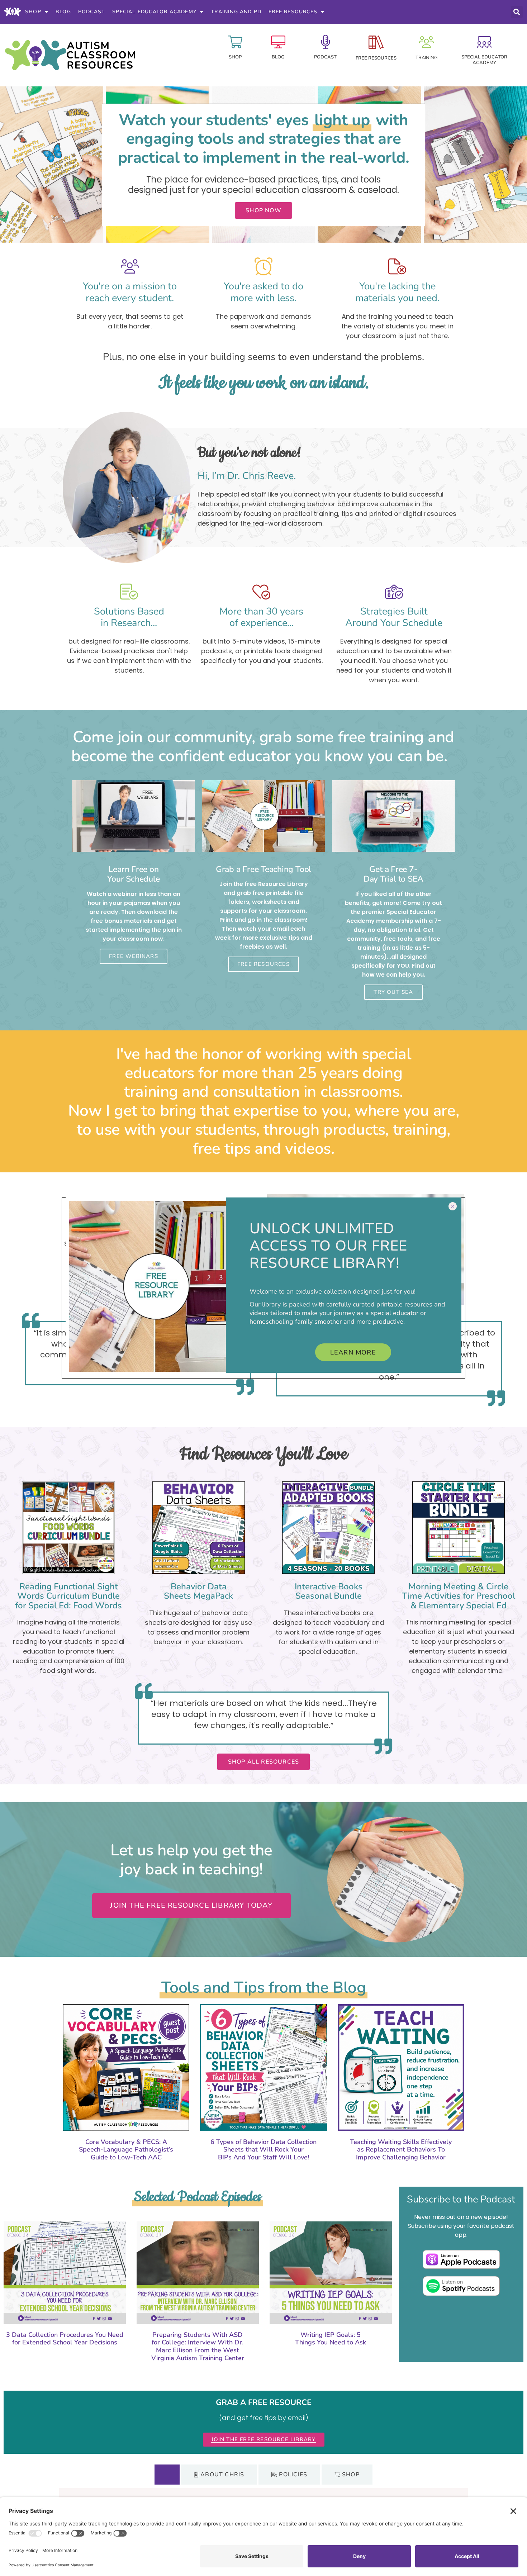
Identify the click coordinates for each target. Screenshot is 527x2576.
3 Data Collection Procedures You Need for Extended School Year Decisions (65, 2339)
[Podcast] (326, 42)
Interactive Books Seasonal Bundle (329, 1591)
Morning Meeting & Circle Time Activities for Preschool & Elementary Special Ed (459, 1596)
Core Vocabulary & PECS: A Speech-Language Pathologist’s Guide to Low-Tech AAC (126, 2150)
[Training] (426, 42)
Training (426, 58)
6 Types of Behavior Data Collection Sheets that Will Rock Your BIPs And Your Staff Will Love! (263, 2150)
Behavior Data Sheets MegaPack (198, 1591)
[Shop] (235, 42)
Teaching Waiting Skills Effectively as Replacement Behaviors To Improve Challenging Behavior (401, 2150)
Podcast (92, 12)
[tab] (167, 2475)
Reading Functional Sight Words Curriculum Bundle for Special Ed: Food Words (68, 1596)
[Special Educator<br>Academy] (484, 42)
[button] (517, 12)
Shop (33, 12)
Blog (63, 12)
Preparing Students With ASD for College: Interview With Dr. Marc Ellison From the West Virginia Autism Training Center (198, 2346)
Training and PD (236, 12)
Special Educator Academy (154, 12)
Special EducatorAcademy (484, 60)
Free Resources (293, 12)
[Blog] (278, 42)
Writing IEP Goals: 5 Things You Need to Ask (331, 2339)
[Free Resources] (376, 42)
